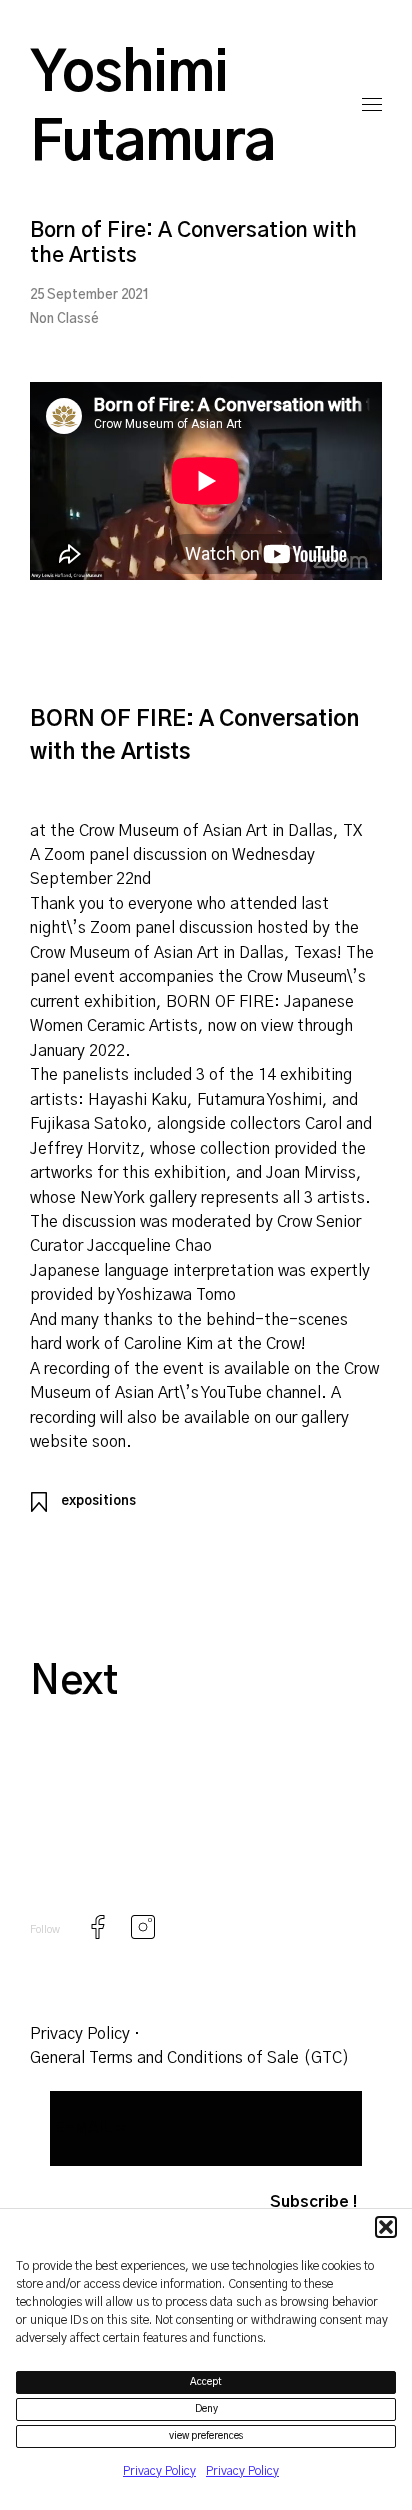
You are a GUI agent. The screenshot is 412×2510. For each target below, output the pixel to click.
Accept (206, 2382)
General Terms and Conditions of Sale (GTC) (189, 2058)
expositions (98, 1501)
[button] (386, 2227)
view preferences (206, 2436)
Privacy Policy (159, 2471)
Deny (206, 2409)
